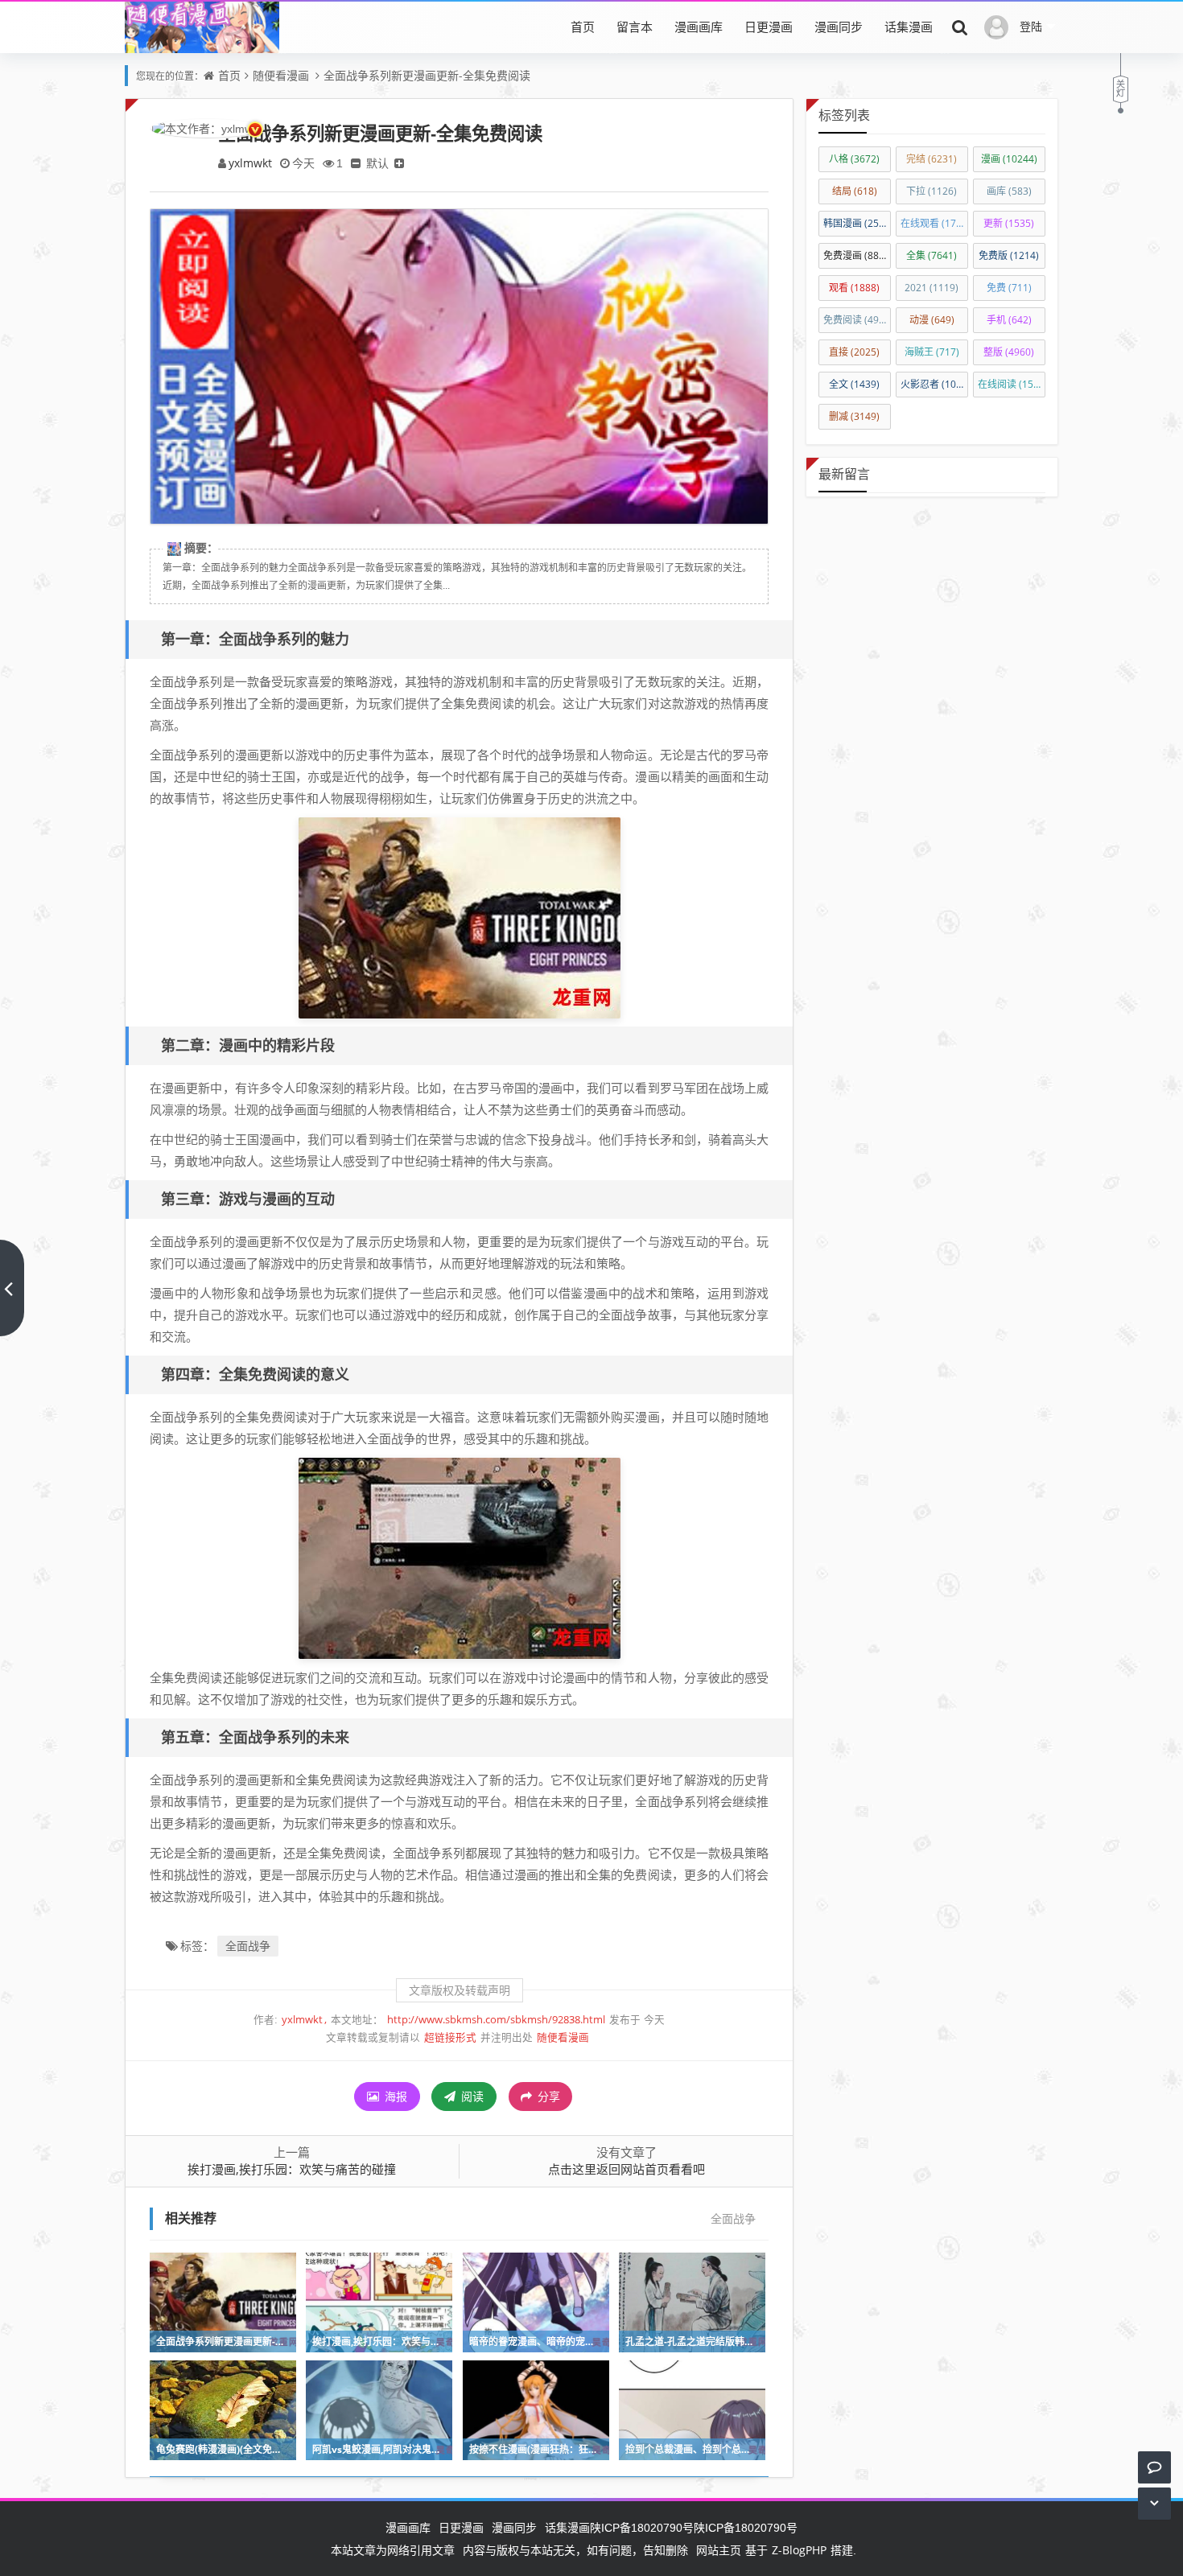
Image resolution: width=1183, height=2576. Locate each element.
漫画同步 (839, 27)
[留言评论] (1154, 2467)
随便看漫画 (281, 75)
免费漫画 (855, 255)
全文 (854, 384)
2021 (932, 288)
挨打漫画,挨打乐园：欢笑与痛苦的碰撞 (292, 2169)
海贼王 (932, 352)
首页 (583, 27)
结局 (855, 191)
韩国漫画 (857, 223)
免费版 (1009, 255)
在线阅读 (1012, 384)
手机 (1009, 320)
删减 (854, 416)
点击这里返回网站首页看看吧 (627, 2169)
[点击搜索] (960, 27)
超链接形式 (450, 2037)
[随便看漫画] (202, 51)
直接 (854, 352)
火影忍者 (934, 384)
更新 (1009, 223)
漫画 (1009, 159)
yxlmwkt (250, 163)
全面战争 (248, 1946)
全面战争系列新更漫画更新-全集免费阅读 (427, 75)
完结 (932, 159)
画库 (1009, 191)
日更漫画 (769, 27)
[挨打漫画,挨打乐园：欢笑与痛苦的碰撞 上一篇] (12, 1288)
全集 (932, 255)
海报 (394, 2096)
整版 (1009, 352)
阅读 (471, 2096)
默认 (377, 163)
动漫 (932, 320)
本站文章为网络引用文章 (393, 2550)
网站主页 (719, 2550)
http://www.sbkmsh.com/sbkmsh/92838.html (496, 2020)
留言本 (635, 27)
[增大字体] (399, 163)
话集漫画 (909, 27)
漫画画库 (699, 27)
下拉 (932, 191)
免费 (1009, 288)
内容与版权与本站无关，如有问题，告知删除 (575, 2550)
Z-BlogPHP (799, 2550)
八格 (854, 159)
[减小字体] (356, 163)
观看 (854, 288)
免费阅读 (857, 320)
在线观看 (934, 223)
